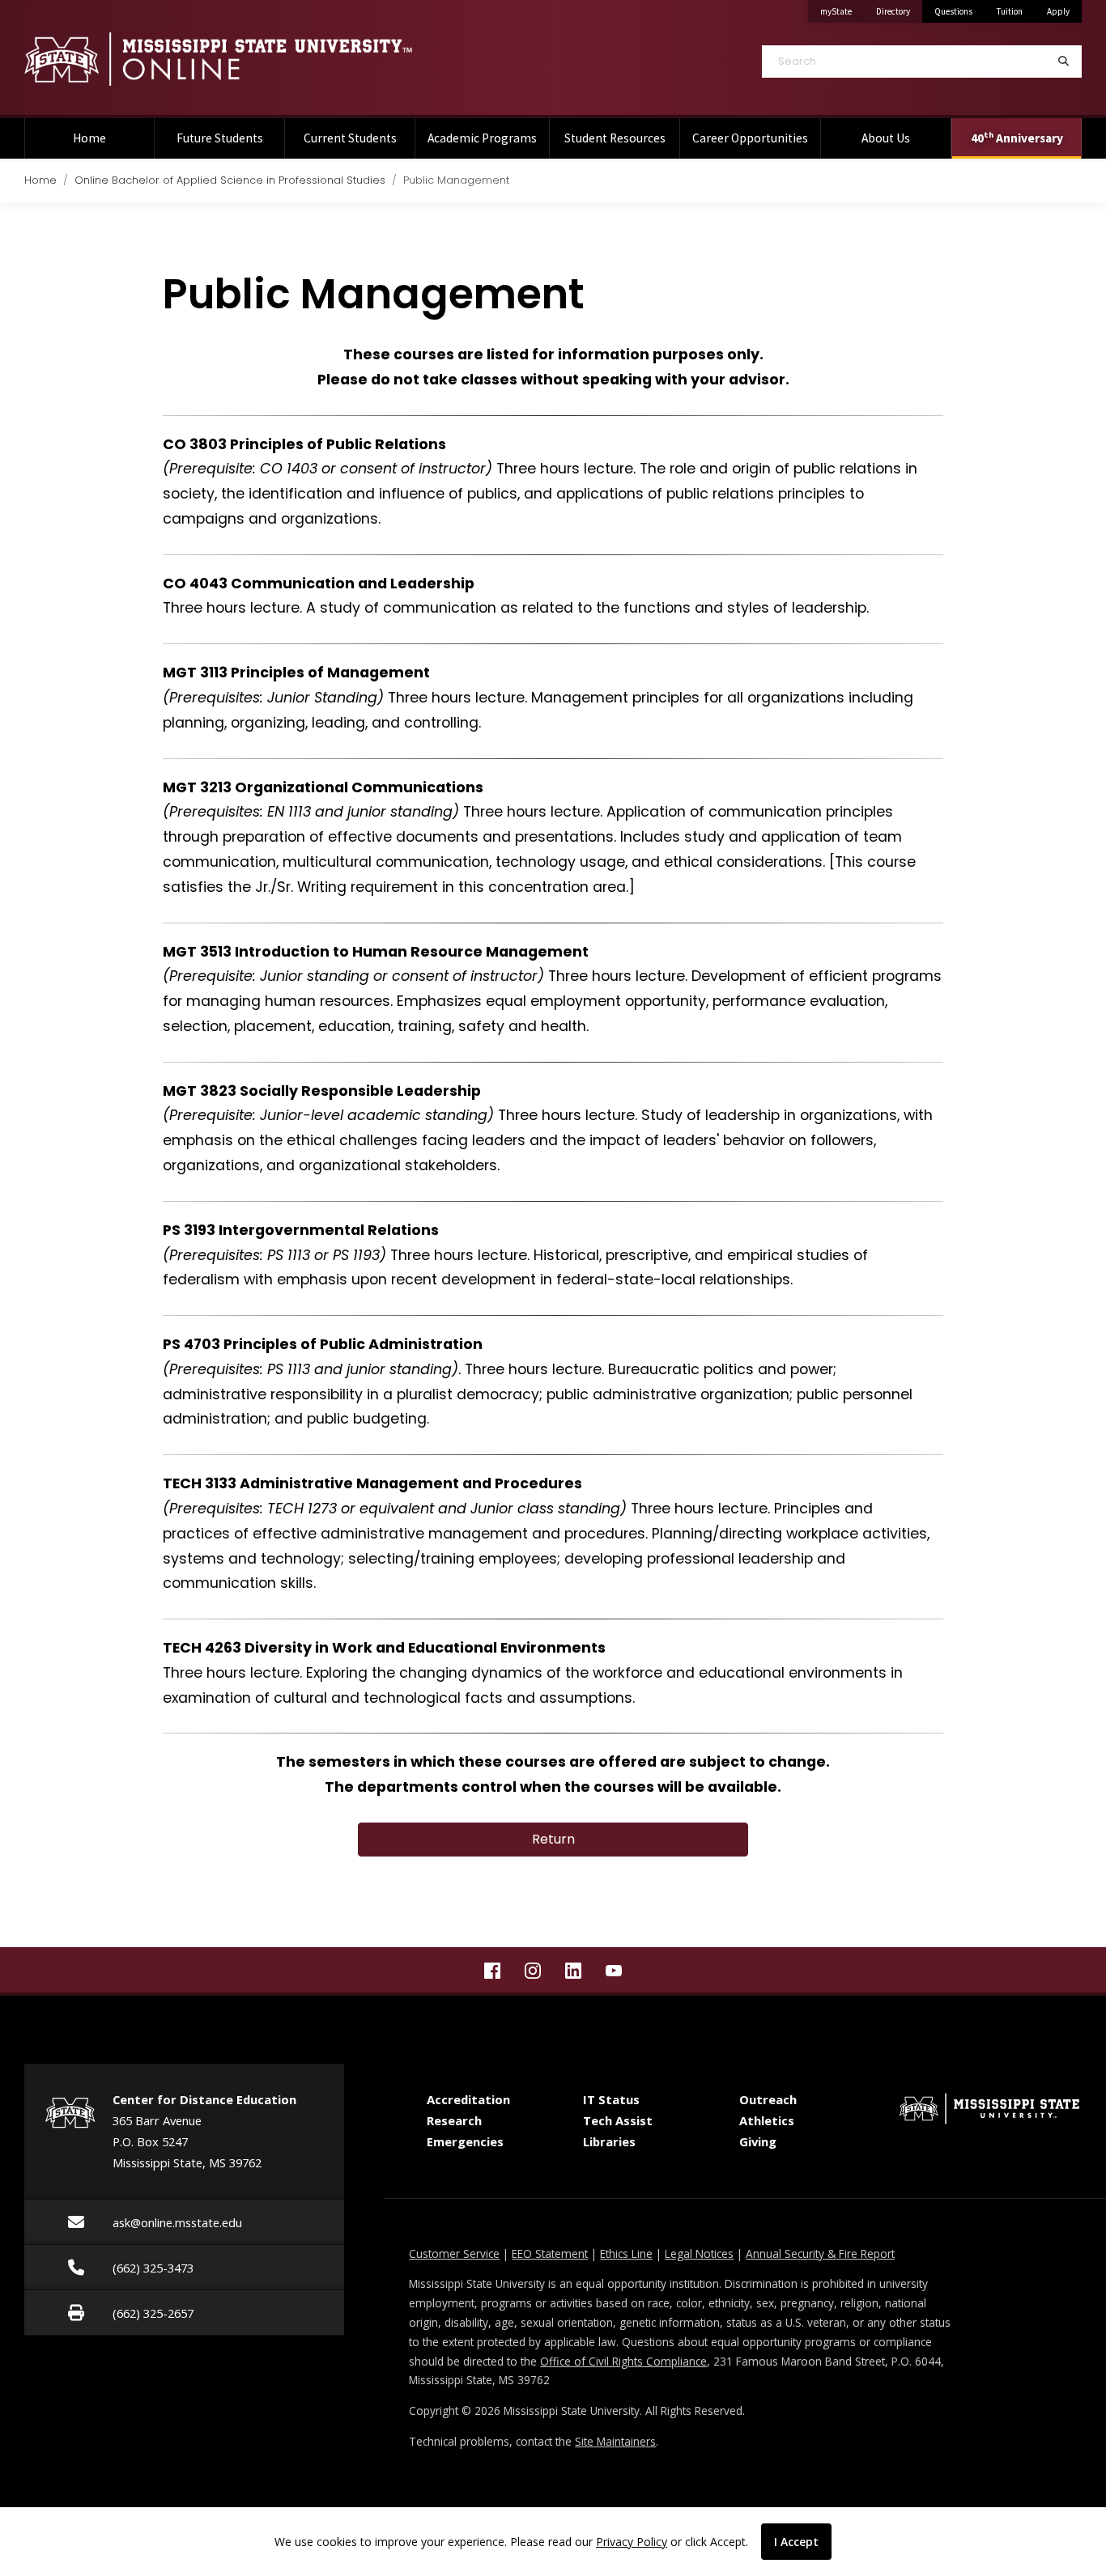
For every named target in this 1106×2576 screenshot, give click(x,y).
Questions (953, 11)
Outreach (768, 2099)
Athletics (767, 2120)
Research (454, 2120)
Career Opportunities (750, 138)
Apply (1058, 11)
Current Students (350, 138)
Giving (758, 2141)
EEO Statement (550, 2253)
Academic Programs (482, 138)
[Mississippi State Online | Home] (276, 59)
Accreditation (468, 2099)
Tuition (1010, 11)
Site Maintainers (615, 2441)
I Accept (796, 2542)
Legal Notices (699, 2253)
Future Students (220, 138)
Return (553, 1839)
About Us (886, 138)
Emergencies (465, 2141)
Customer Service (454, 2253)
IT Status (611, 2099)
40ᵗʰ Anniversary (1017, 138)
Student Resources (615, 138)
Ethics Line (626, 2253)
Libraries (609, 2141)
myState (842, 11)
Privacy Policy (632, 2542)
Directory (899, 11)
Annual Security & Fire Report (820, 2253)
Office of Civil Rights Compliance (623, 2361)
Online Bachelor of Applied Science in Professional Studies (230, 180)
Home (89, 138)
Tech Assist (618, 2120)
